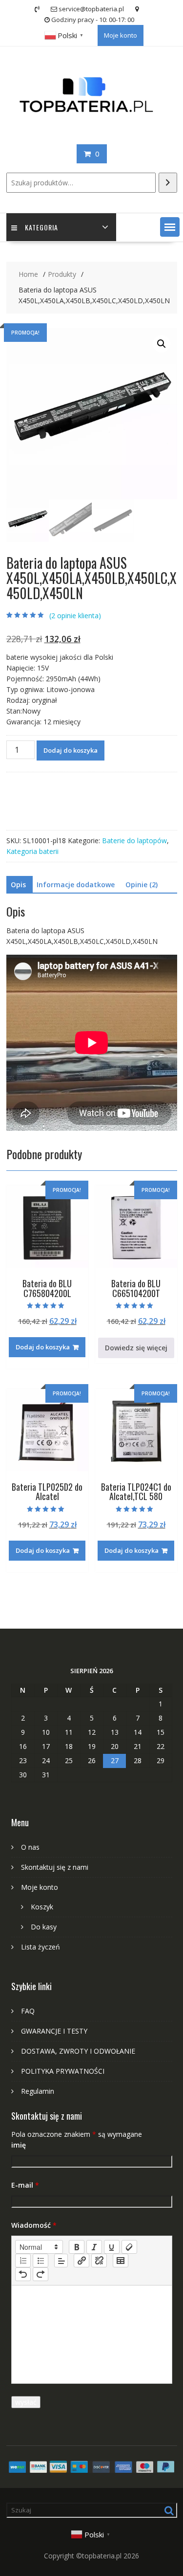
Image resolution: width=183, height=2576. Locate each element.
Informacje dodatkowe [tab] (76, 885)
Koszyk (42, 1907)
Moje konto (121, 35)
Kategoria (41, 227)
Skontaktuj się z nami (55, 1867)
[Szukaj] (168, 183)
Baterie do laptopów (134, 840)
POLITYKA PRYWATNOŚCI (63, 2071)
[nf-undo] (23, 2274)
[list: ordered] (23, 2261)
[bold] (77, 2247)
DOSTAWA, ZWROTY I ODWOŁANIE (78, 2051)
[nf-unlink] (99, 2261)
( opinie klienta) (75, 616)
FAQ (28, 2011)
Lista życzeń (41, 1947)
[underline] (112, 2247)
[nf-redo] (41, 2274)
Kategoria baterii (32, 851)
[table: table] (121, 2261)
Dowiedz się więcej (136, 1348)
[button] (170, 227)
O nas (30, 1847)
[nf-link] (81, 2261)
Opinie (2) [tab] (142, 885)
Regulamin (38, 2091)
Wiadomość (34, 2225)
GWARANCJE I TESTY (54, 2031)
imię (19, 2145)
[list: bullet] (41, 2261)
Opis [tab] (18, 885)
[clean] (129, 2247)
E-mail (25, 2185)
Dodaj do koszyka (71, 750)
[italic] (94, 2247)
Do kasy (44, 1927)
